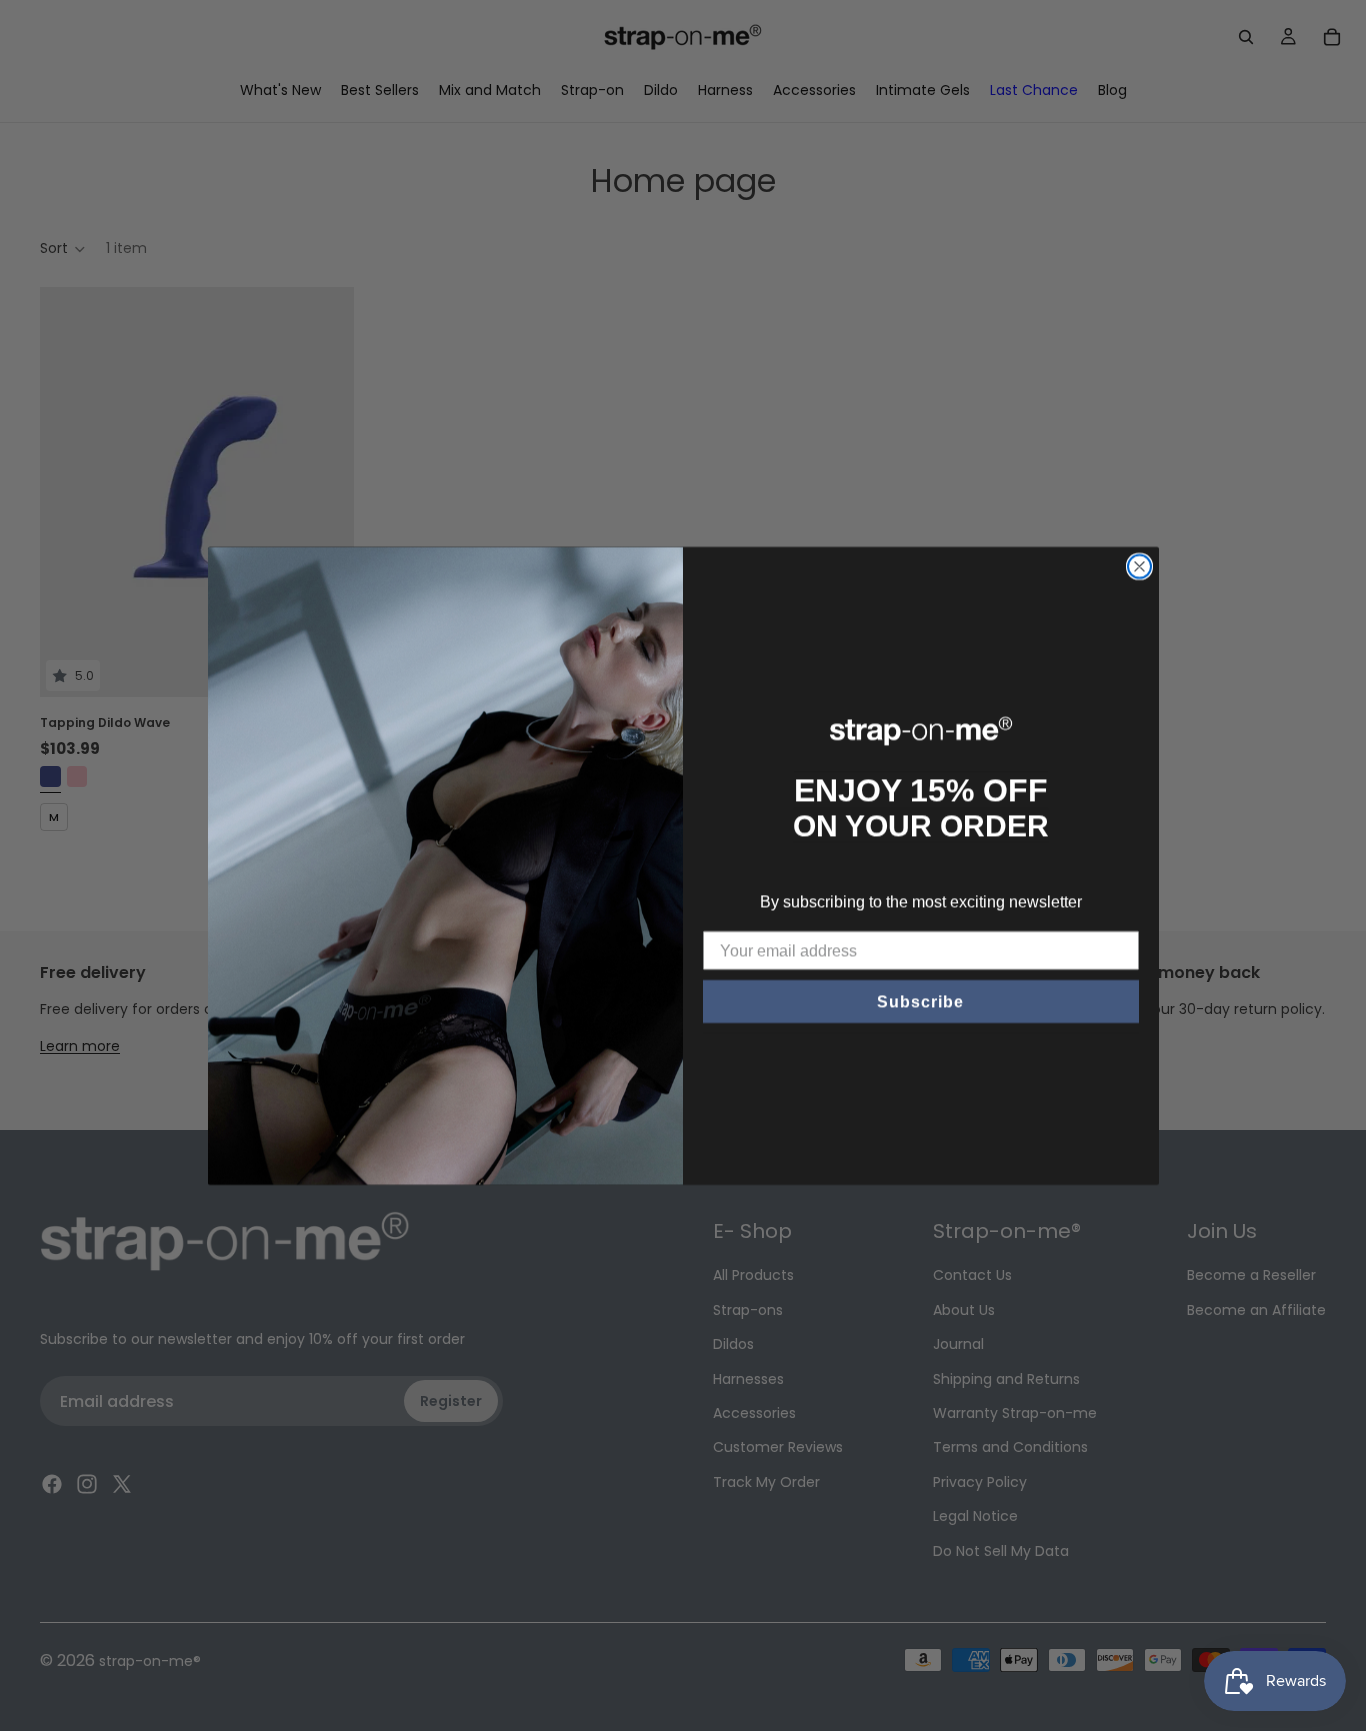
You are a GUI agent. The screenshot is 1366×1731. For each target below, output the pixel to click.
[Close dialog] (1139, 566)
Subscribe (920, 1001)
